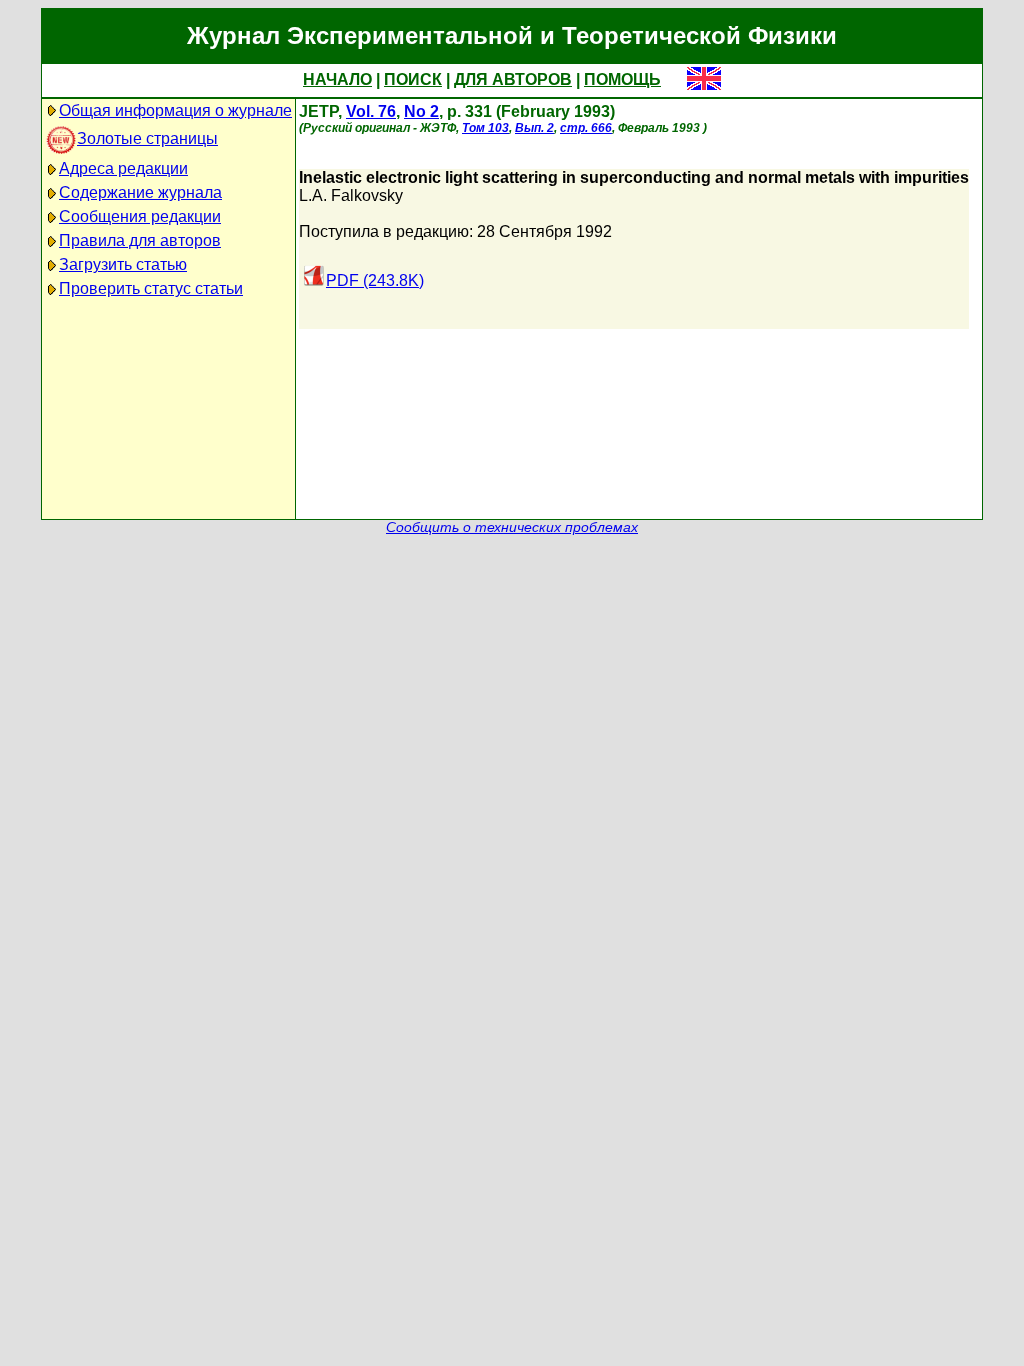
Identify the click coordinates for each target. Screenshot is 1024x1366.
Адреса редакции (123, 168)
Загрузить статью (123, 264)
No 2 (421, 111)
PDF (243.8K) (375, 280)
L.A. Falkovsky (351, 195)
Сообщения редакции (140, 216)
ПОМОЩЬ (622, 79)
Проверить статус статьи (151, 288)
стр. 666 (586, 128)
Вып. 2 (534, 128)
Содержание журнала (140, 192)
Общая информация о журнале (175, 110)
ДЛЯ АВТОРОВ (513, 79)
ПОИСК (413, 79)
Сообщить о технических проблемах (512, 527)
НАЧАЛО (337, 79)
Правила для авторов (140, 240)
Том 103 (485, 128)
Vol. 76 (371, 111)
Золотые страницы (147, 138)
